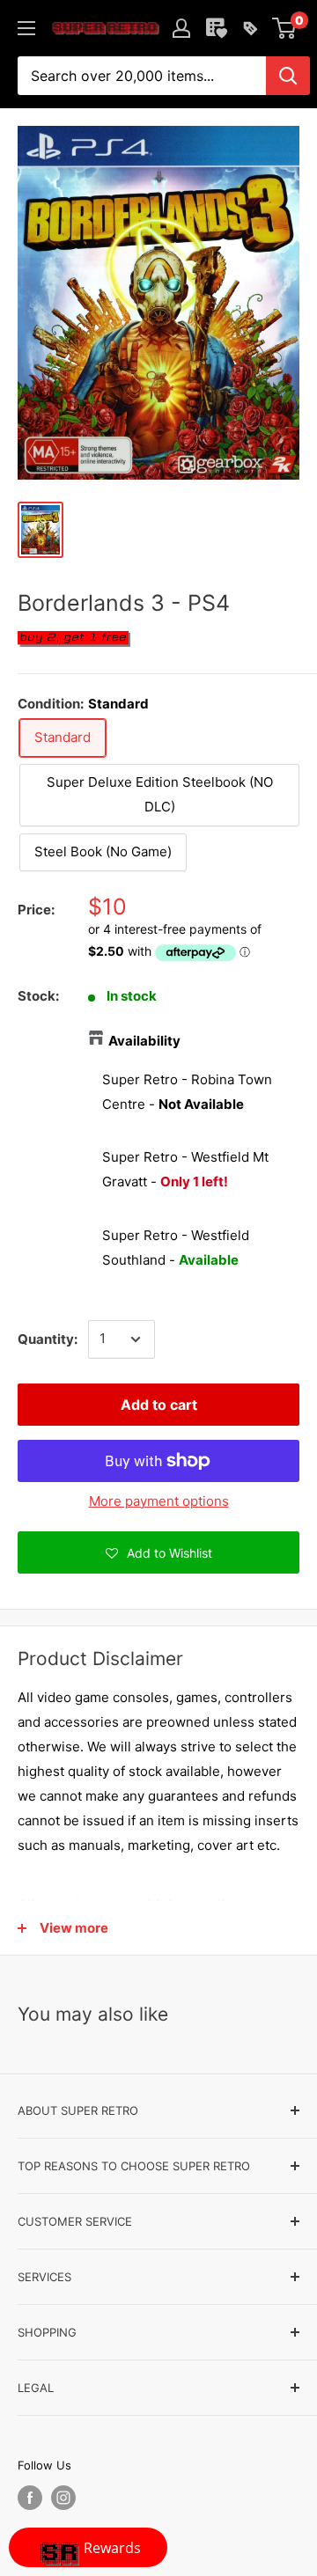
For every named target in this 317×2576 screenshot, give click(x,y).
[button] (158, 1552)
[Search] (288, 76)
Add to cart (159, 1405)
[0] (285, 28)
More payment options (159, 1501)
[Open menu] (26, 28)
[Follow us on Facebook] (30, 2498)
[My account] (181, 28)
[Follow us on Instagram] (63, 2498)
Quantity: (48, 1339)
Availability (144, 1041)
